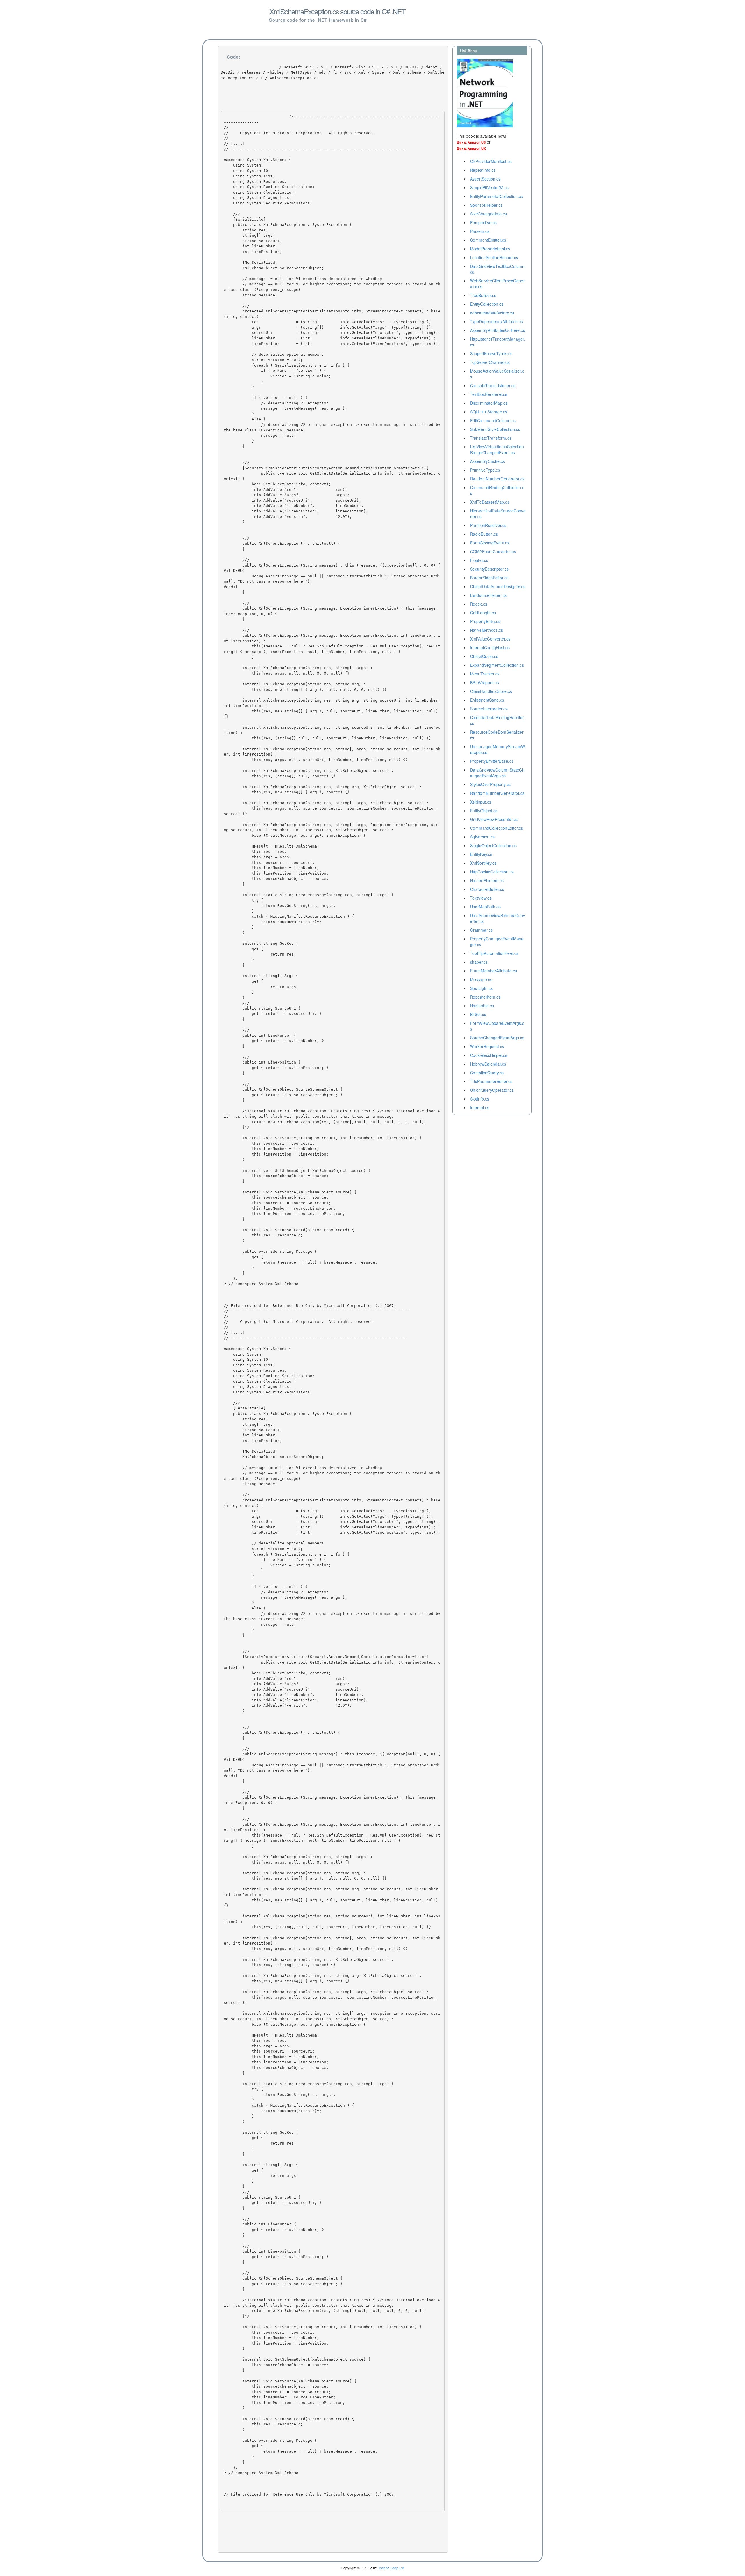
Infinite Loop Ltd (392, 2568)
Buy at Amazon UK (471, 148)
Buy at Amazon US (471, 142)
